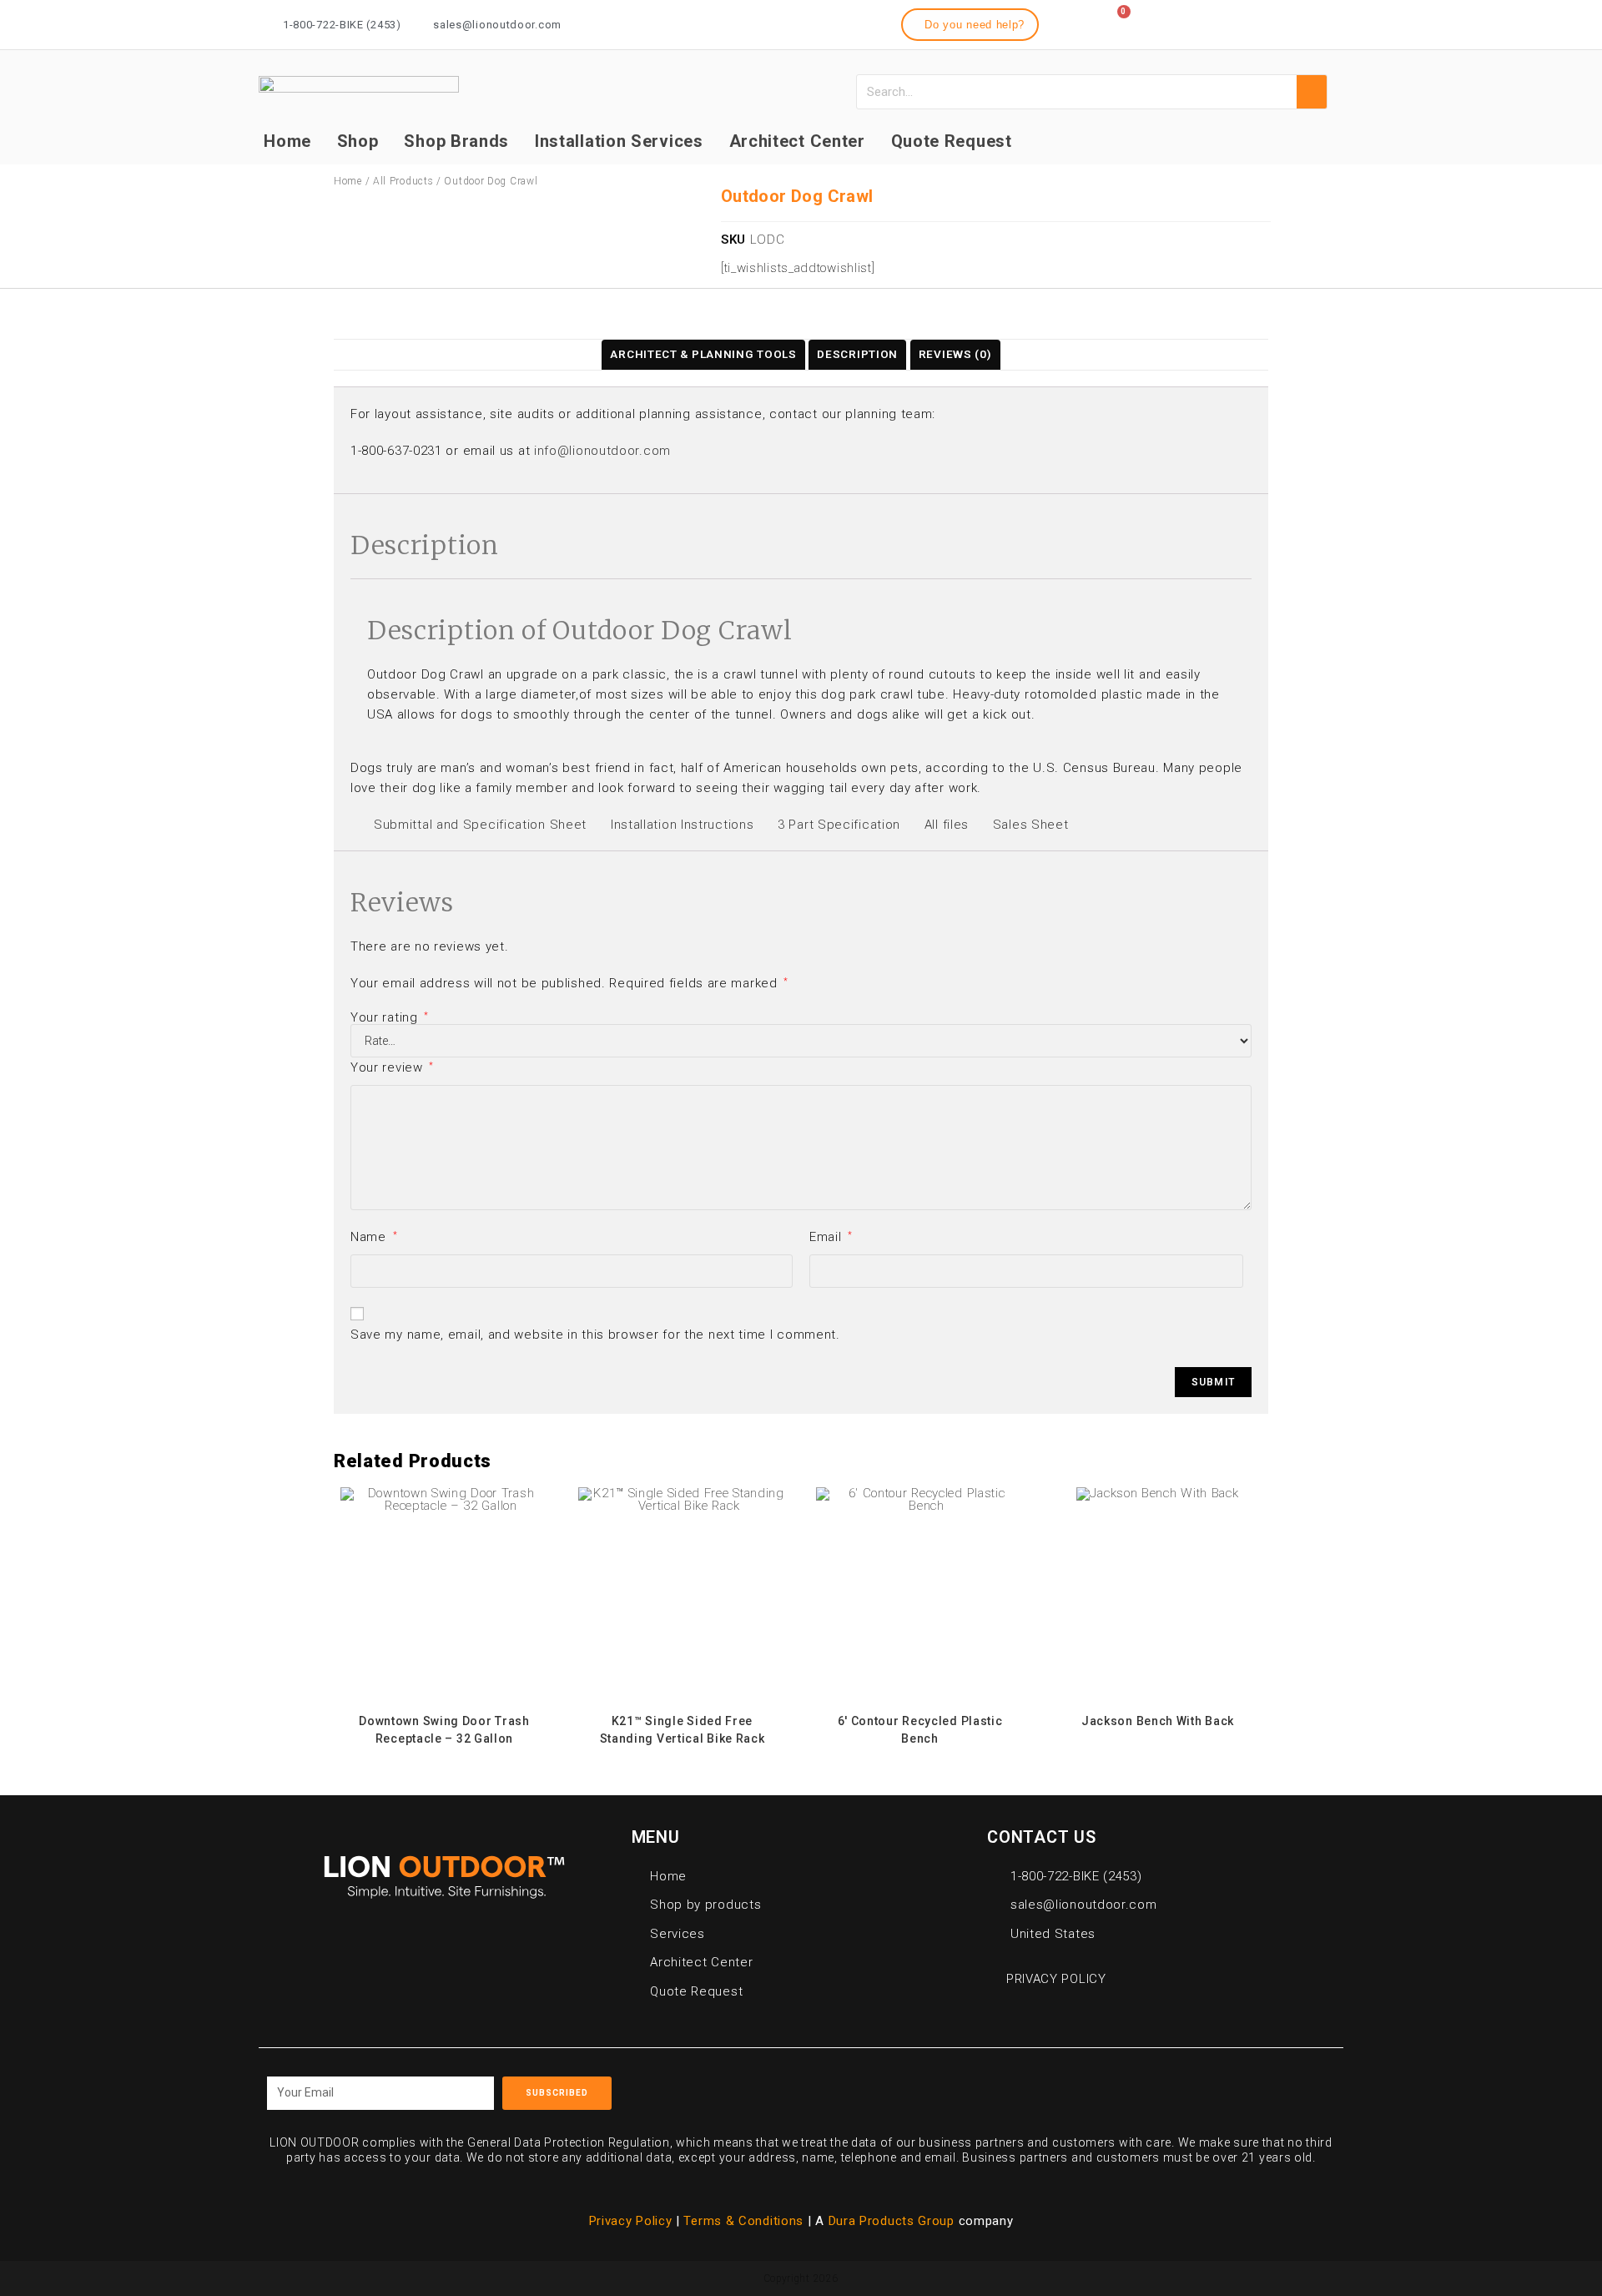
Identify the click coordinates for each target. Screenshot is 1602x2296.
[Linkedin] (1327, 22)
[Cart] (1116, 22)
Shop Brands (456, 141)
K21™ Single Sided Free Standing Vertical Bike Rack (683, 1730)
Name (374, 1237)
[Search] (1312, 92)
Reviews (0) (955, 354)
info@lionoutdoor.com (602, 451)
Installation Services (619, 141)
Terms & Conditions (745, 2221)
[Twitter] (1297, 22)
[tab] (703, 355)
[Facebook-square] (1001, 2087)
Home (287, 141)
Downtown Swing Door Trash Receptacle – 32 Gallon (444, 1730)
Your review (392, 1067)
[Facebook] (1235, 22)
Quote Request (952, 141)
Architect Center (797, 141)
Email (831, 1237)
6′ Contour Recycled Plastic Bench (920, 1730)
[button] (970, 25)
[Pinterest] (1077, 2087)
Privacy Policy (631, 2221)
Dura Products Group (892, 2221)
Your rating (390, 1018)
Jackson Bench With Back (1158, 1721)
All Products (403, 181)
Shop (358, 141)
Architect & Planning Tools (703, 354)
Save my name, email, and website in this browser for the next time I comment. (595, 1335)
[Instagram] (1266, 22)
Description (857, 354)
